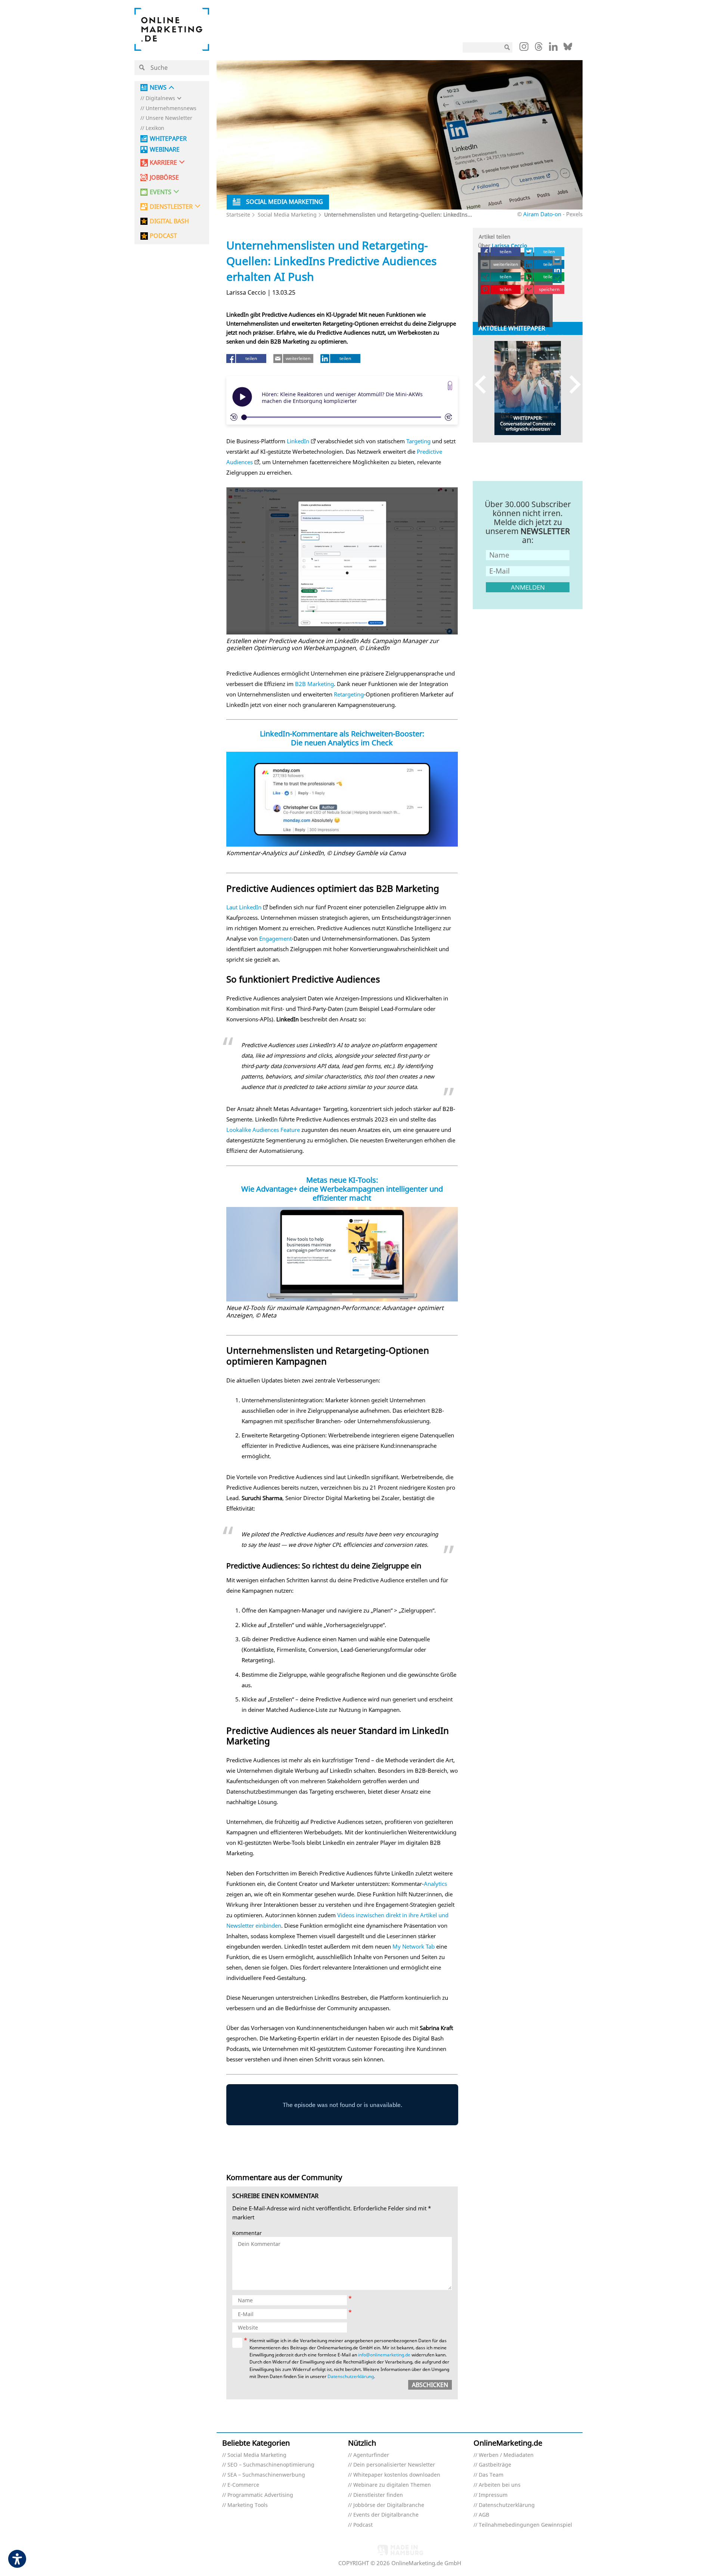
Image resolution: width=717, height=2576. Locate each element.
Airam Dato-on (542, 214)
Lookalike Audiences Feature (263, 1130)
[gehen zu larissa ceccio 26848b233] (558, 270)
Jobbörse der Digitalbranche (389, 2505)
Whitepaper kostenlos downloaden (397, 2475)
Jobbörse (164, 178)
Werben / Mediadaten (506, 2455)
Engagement (275, 938)
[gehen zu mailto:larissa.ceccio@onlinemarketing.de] (558, 261)
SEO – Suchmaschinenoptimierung (271, 2465)
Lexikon (155, 128)
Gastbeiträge (495, 2465)
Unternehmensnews (171, 108)
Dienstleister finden (378, 2495)
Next (572, 384)
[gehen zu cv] (558, 279)
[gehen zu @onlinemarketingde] (539, 49)
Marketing (321, 684)
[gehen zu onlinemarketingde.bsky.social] (568, 49)
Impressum (493, 2495)
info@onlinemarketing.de (384, 2355)
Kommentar (247, 2233)
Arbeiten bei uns (500, 2485)
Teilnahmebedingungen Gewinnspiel (525, 2525)
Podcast (363, 2525)
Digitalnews (160, 98)
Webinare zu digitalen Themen (392, 2485)
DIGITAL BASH (169, 221)
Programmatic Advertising (260, 2495)
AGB (484, 2515)
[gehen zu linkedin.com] (553, 49)
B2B (300, 684)
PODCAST (163, 236)
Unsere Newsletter (169, 118)
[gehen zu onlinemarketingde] (524, 48)
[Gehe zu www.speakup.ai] (450, 386)
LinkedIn (298, 441)
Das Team (491, 2475)
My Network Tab (414, 1946)
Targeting (418, 441)
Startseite (238, 215)
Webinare (165, 150)
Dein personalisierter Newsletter (394, 2465)
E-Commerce (243, 2485)
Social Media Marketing (287, 215)
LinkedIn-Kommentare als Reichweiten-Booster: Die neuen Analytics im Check (342, 738)
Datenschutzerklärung (351, 2376)
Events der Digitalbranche (386, 2515)
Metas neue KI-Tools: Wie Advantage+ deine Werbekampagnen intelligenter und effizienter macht (342, 1189)
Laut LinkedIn (244, 907)
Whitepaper (168, 139)
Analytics (435, 1884)
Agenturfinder (371, 2455)
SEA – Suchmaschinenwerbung (266, 2475)
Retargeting (349, 694)
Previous (484, 384)
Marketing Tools (248, 2505)
